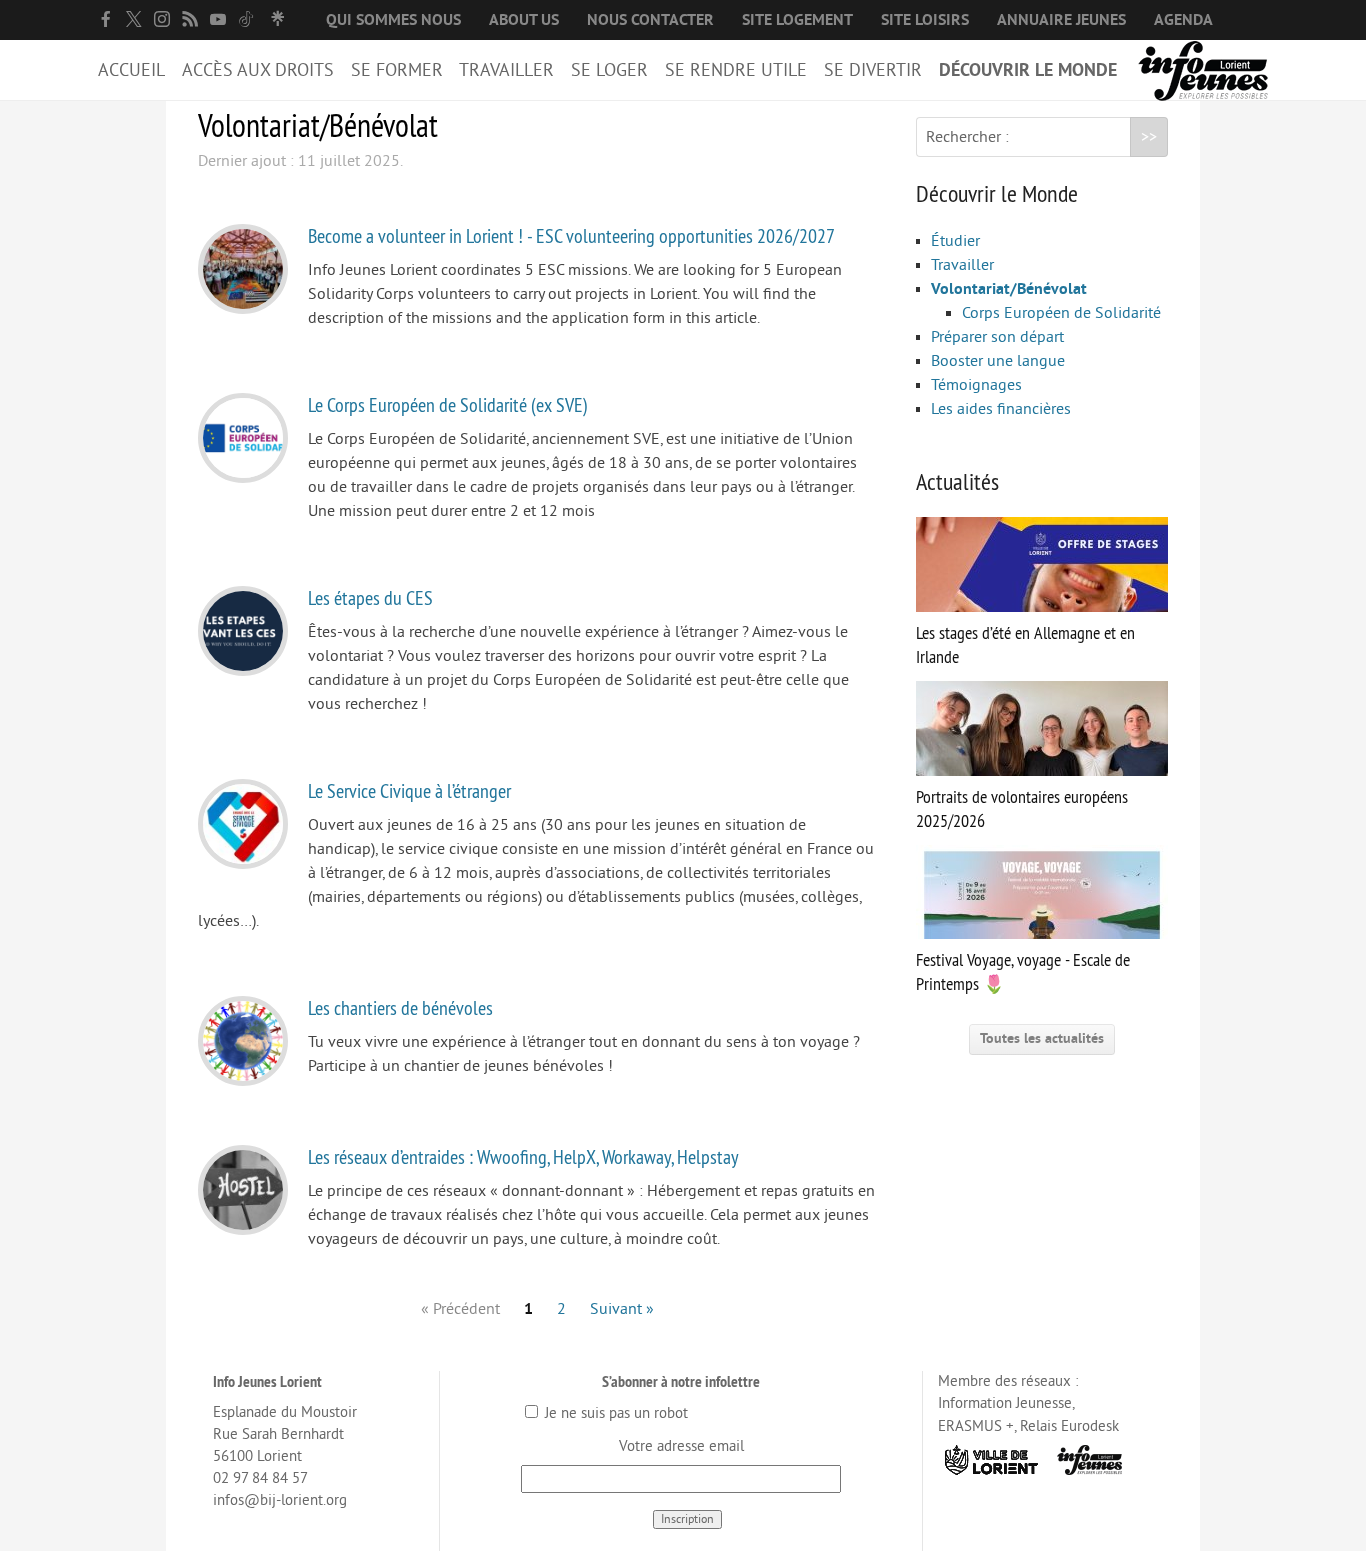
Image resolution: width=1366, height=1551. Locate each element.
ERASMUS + (976, 1426)
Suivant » (622, 1309)
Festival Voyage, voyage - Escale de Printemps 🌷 (1023, 972)
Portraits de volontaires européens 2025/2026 (1022, 809)
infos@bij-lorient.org (280, 1500)
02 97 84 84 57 (260, 1478)
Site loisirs (925, 20)
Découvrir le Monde (1028, 70)
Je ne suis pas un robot (614, 1413)
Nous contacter (650, 20)
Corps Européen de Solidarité (1061, 313)
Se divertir (873, 70)
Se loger (609, 70)
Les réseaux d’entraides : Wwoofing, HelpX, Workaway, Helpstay (523, 1156)
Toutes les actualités (1042, 1038)
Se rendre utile (736, 70)
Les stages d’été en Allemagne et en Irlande (1025, 645)
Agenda (1183, 20)
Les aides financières (1001, 409)
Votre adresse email (681, 1446)
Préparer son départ (997, 337)
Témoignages (976, 385)
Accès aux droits (258, 70)
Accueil (131, 70)
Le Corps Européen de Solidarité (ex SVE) (448, 404)
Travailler (506, 70)
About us (524, 20)
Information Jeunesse (1005, 1403)
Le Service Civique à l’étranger (409, 790)
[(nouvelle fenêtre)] (106, 19)
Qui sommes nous (393, 20)
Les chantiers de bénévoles (400, 1007)
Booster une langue (998, 361)
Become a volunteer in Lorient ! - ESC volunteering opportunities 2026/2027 (571, 235)
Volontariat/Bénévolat (1009, 289)
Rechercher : (967, 137)
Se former (397, 70)
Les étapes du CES (370, 597)
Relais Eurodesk (1069, 1426)
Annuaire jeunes (1061, 20)
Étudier (955, 241)
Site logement (797, 20)
